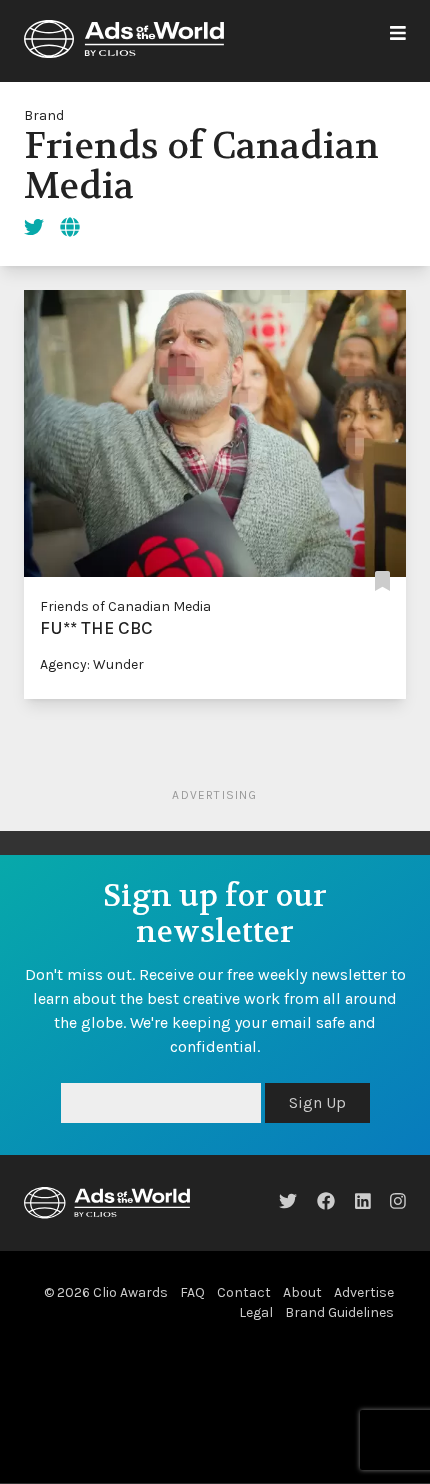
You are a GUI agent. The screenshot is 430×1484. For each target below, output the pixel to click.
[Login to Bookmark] (382, 582)
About (302, 1292)
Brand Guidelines (339, 1312)
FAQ (192, 1292)
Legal (256, 1312)
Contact (244, 1292)
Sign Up (317, 1102)
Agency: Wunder (92, 664)
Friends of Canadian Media (125, 606)
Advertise (364, 1292)
